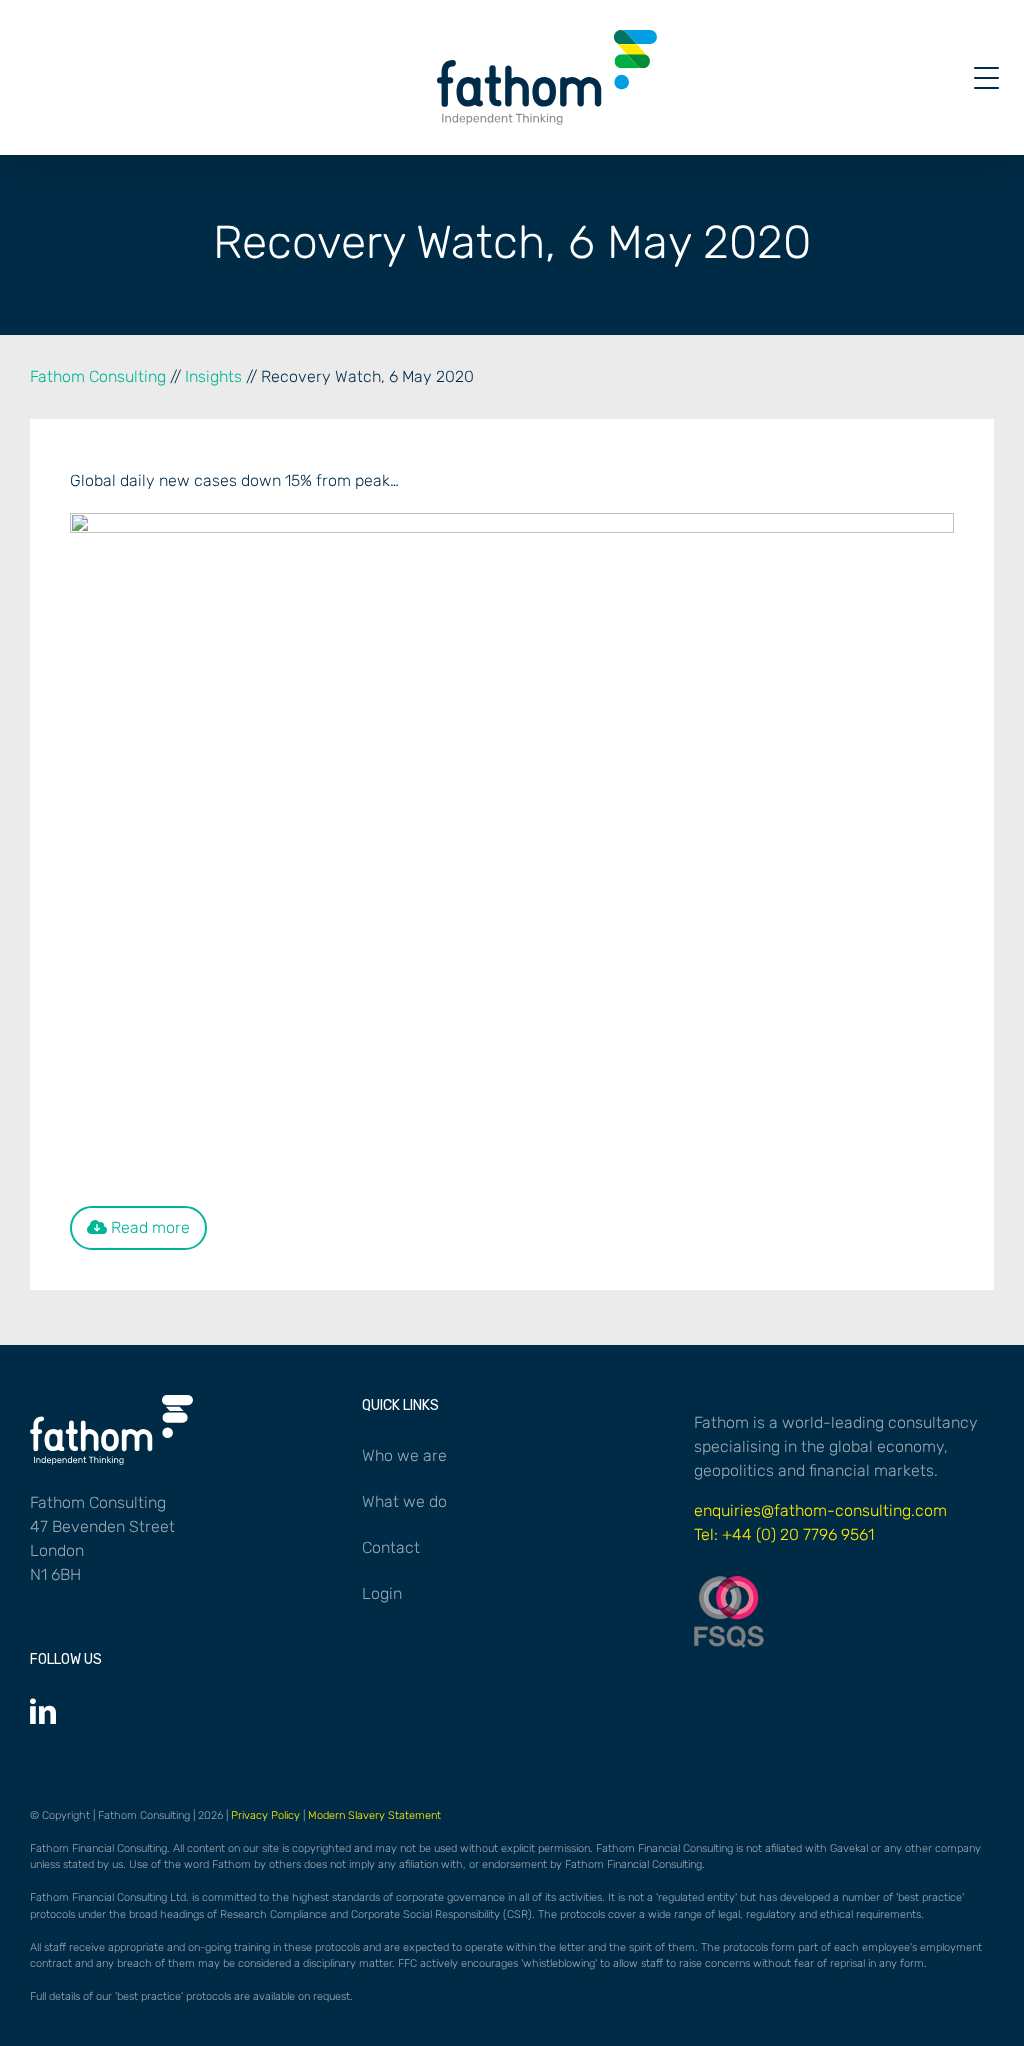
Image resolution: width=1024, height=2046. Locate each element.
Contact (391, 1547)
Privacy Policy (265, 1815)
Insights (213, 376)
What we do (404, 1501)
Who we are (404, 1455)
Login (382, 1593)
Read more (148, 1227)
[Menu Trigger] (986, 77)
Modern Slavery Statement (374, 1815)
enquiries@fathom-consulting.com (820, 1510)
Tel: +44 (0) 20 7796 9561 (784, 1534)
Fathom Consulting (98, 376)
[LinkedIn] (43, 1711)
